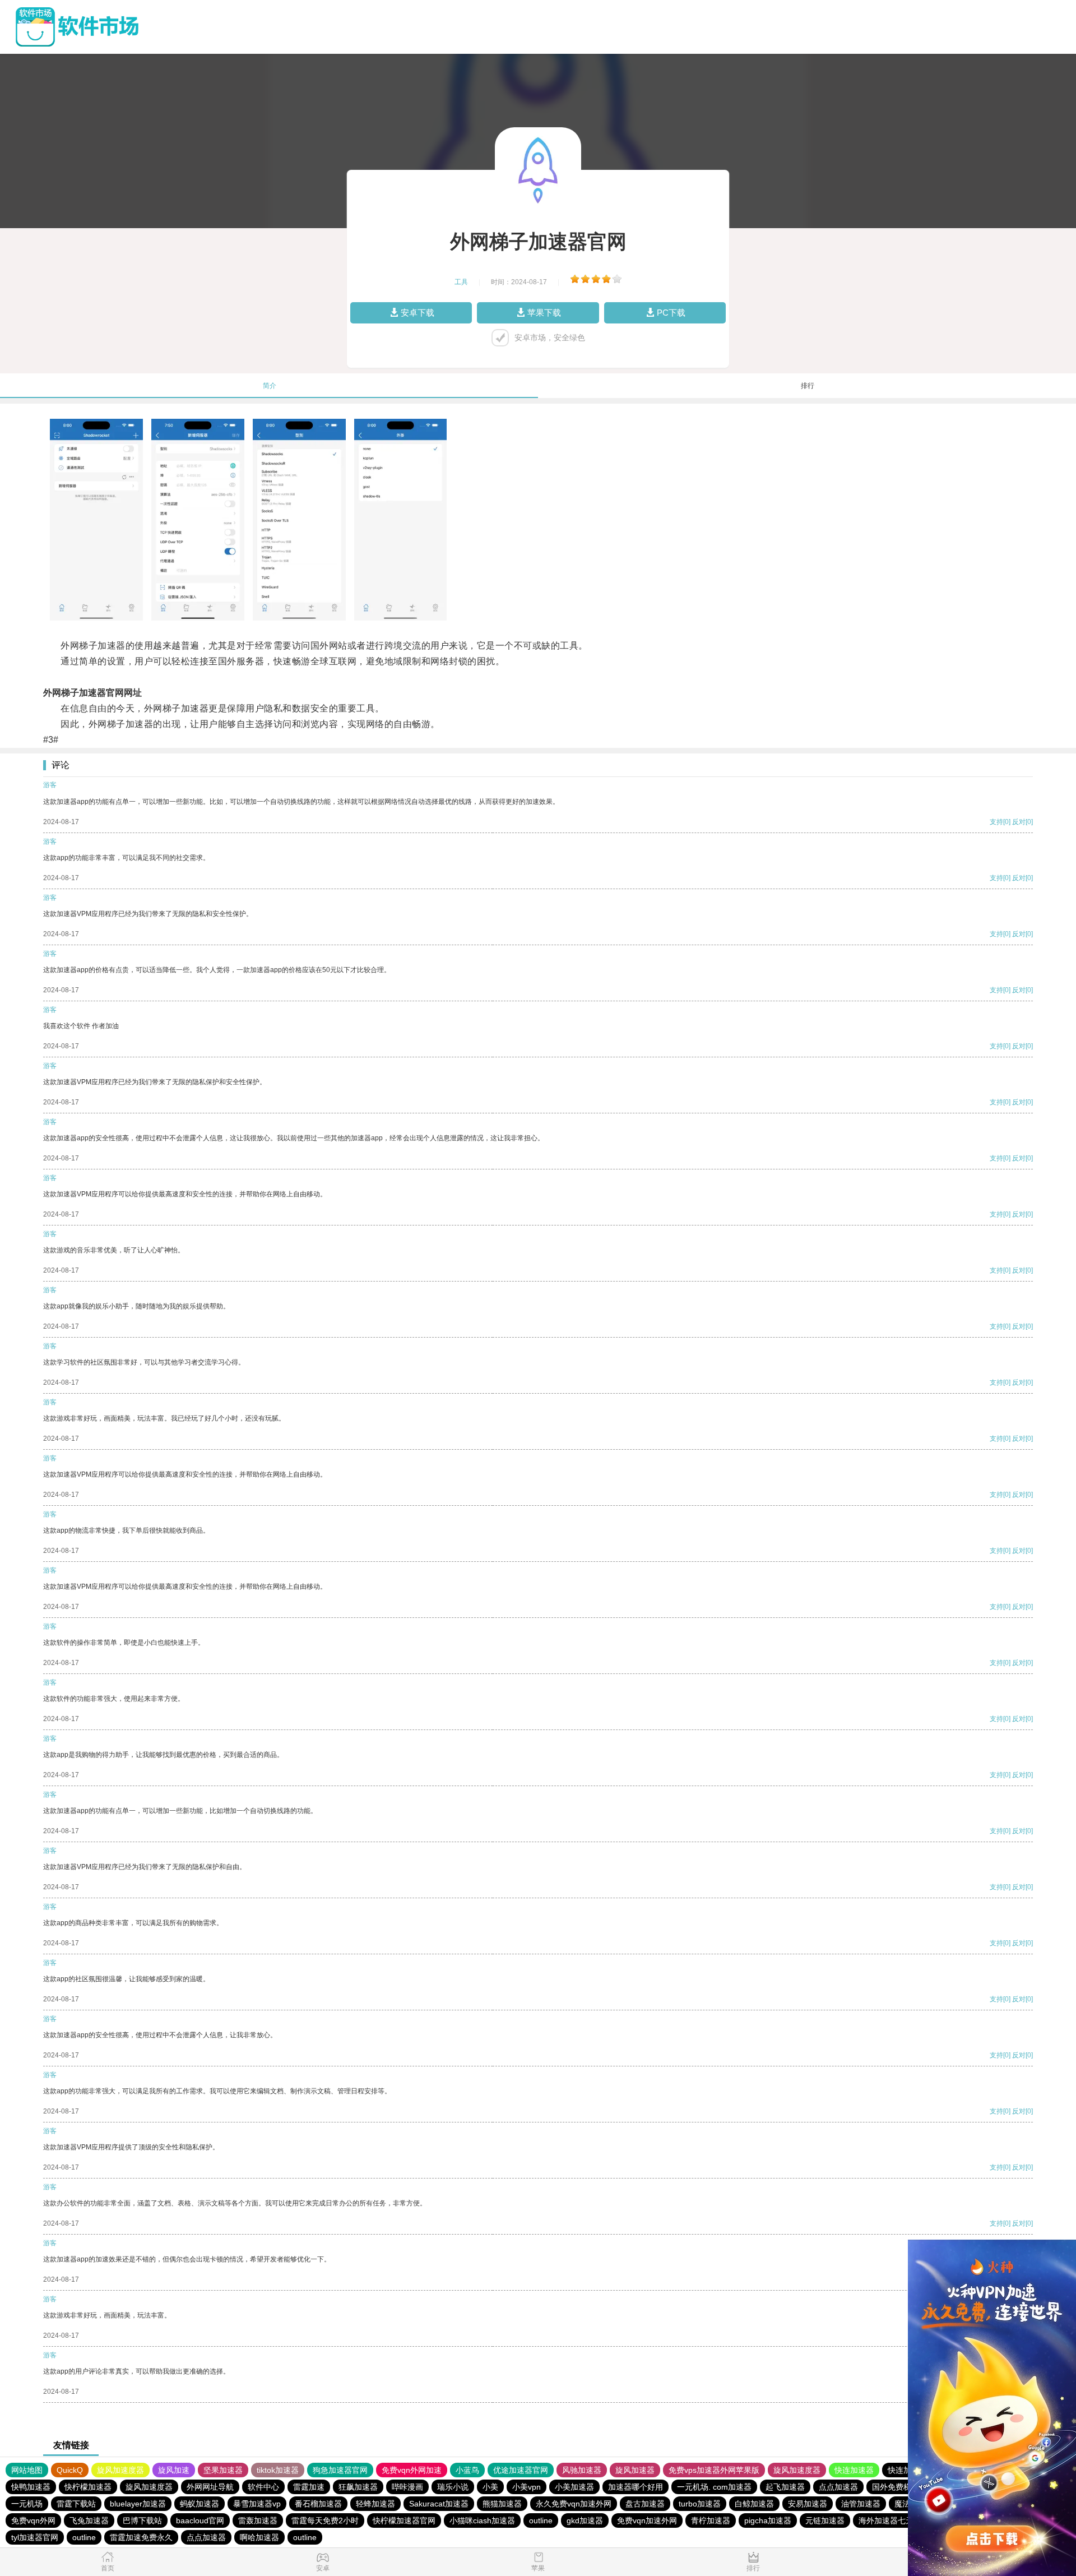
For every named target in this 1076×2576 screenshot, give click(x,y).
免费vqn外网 (33, 2520)
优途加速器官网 (521, 2470)
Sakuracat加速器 (439, 2504)
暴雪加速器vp (257, 2504)
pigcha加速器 (768, 2520)
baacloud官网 (200, 2520)
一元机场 (27, 2504)
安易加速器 (808, 2504)
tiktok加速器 (278, 2470)
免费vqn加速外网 (647, 2520)
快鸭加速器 (31, 2487)
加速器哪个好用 (636, 2487)
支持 (996, 822)
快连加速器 (854, 2470)
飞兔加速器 (89, 2520)
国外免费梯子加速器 (907, 2487)
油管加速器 (861, 2504)
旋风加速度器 (120, 2470)
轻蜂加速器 (375, 2504)
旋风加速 (174, 2470)
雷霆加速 (309, 2487)
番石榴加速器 (318, 2504)
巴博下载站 (142, 2520)
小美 (490, 2487)
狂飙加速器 (358, 2487)
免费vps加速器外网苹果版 (714, 2470)
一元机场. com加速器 (714, 2487)
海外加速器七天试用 (894, 2520)
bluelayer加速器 (138, 2504)
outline (541, 2520)
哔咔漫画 (407, 2487)
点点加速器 (838, 2487)
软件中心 (263, 2487)
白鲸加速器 (754, 2504)
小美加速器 (574, 2487)
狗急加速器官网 (340, 2470)
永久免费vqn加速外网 (574, 2504)
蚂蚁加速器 (200, 2504)
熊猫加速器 (502, 2504)
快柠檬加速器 (88, 2487)
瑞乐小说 (453, 2487)
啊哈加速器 (259, 2537)
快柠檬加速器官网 (404, 2520)
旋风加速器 (635, 2470)
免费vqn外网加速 (412, 2470)
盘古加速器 (645, 2504)
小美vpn (527, 2487)
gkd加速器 (585, 2520)
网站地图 (27, 2470)
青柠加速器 (711, 2520)
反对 (1019, 822)
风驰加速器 (582, 2470)
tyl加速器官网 (35, 2537)
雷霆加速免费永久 (141, 2537)
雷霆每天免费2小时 (325, 2520)
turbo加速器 (700, 2504)
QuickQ (70, 2470)
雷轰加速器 (258, 2520)
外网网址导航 (210, 2487)
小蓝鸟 (467, 2470)
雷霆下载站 (76, 2504)
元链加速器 (825, 2520)
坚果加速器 (223, 2470)
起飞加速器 (785, 2487)
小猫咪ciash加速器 (482, 2520)
